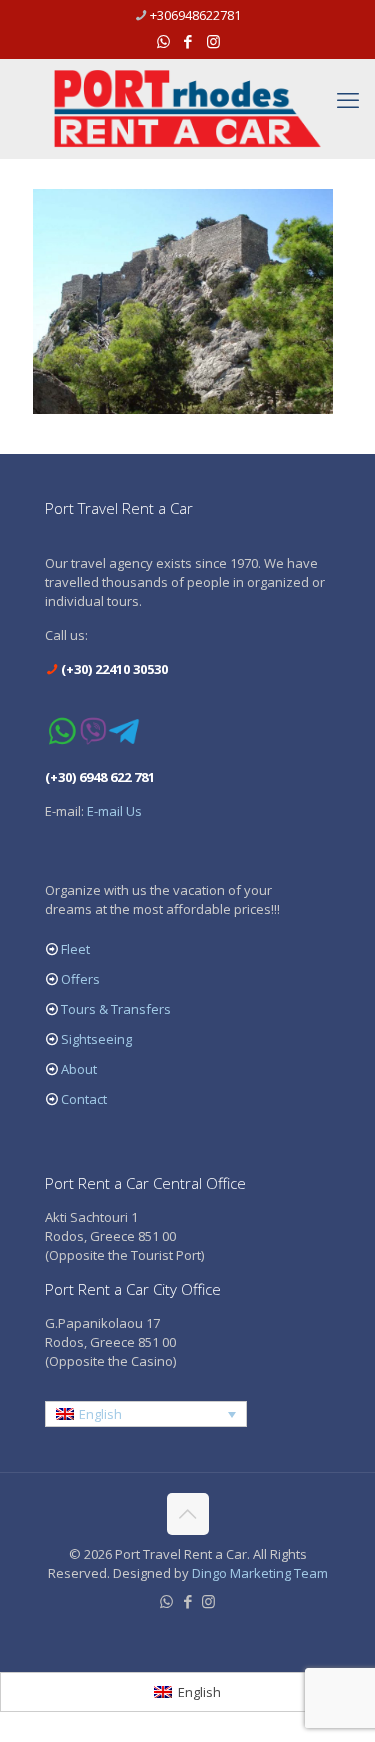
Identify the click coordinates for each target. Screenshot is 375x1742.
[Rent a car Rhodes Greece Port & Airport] (187, 108)
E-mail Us (114, 811)
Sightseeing (96, 1039)
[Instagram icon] (213, 41)
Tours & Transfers (116, 1009)
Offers (80, 979)
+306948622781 (195, 15)
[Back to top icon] (188, 1514)
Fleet (75, 949)
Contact (84, 1099)
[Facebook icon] (188, 41)
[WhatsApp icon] (163, 41)
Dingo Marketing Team (260, 1573)
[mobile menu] (348, 99)
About (79, 1069)
